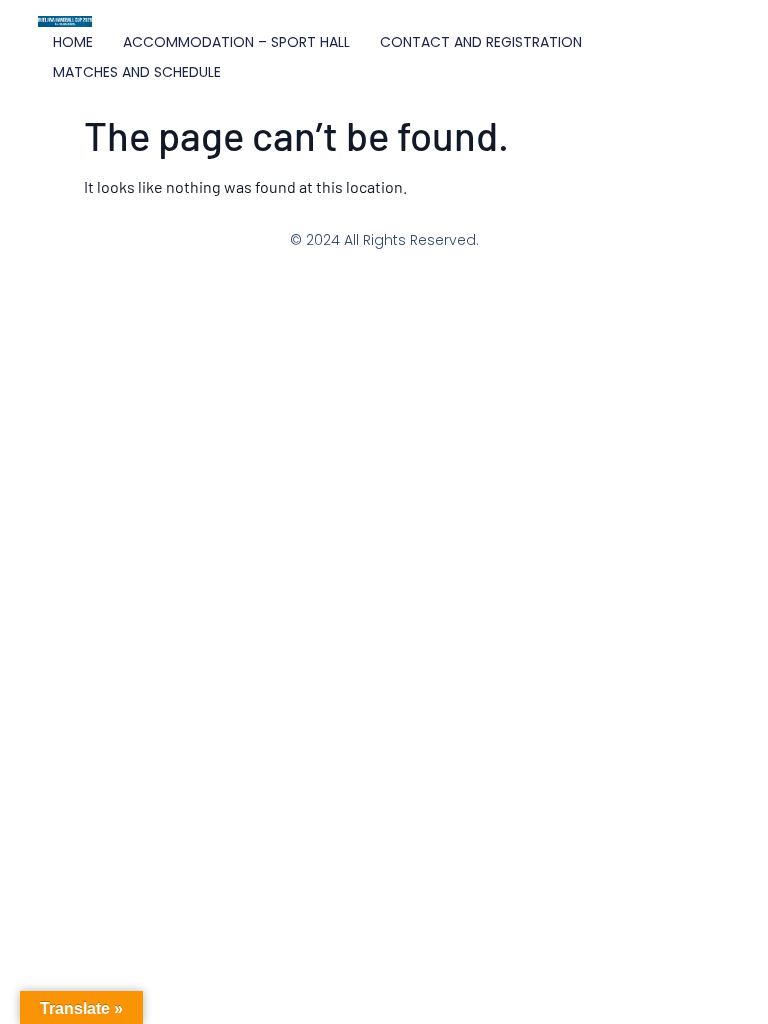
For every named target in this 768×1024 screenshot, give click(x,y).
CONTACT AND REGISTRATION (481, 42)
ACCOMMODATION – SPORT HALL (236, 42)
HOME (73, 42)
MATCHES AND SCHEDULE (137, 72)
